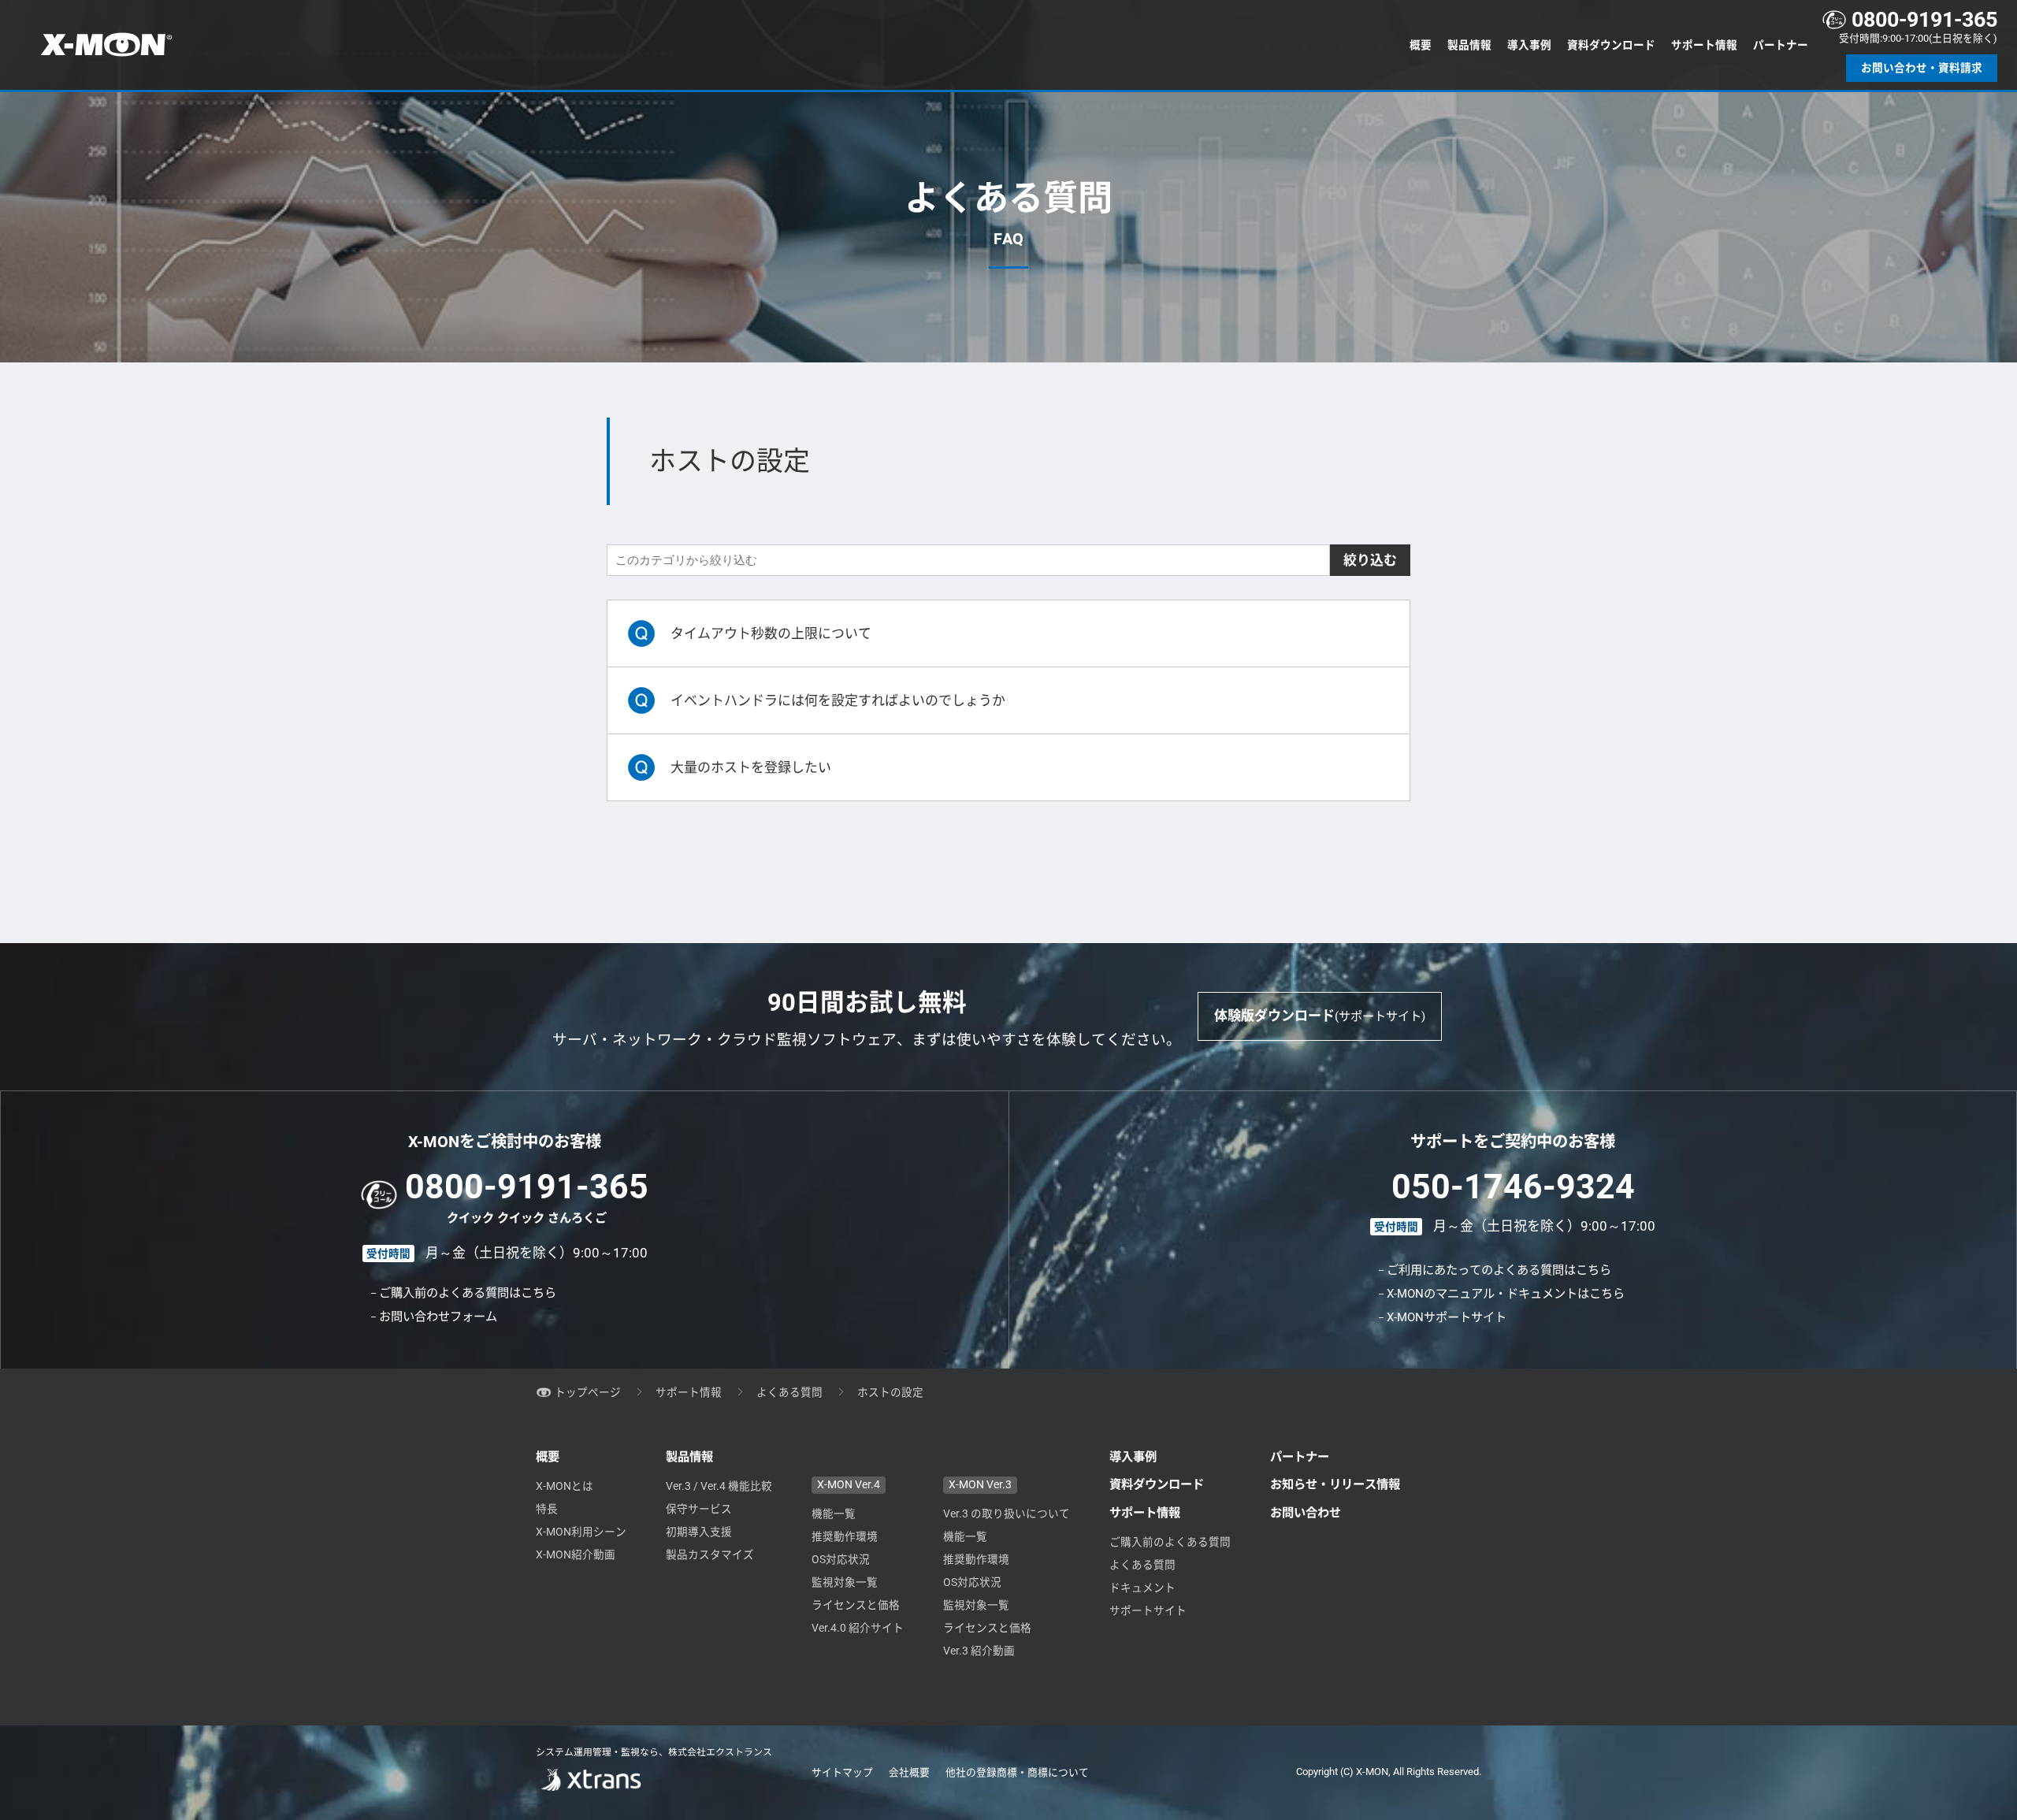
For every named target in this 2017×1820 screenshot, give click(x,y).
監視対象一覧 (845, 1582)
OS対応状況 (841, 1559)
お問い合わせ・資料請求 (1922, 68)
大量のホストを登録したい (751, 767)
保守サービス (699, 1509)
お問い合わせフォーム (438, 1317)
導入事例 (1529, 45)
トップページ (588, 1392)
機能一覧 (834, 1514)
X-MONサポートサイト (1447, 1317)
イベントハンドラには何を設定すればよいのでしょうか (838, 700)
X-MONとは (565, 1486)
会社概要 (909, 1772)
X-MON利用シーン (581, 1532)
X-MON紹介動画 (576, 1554)
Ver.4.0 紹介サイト (858, 1628)
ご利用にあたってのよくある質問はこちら (1499, 1270)
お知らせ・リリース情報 (1335, 1484)
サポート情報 (1704, 45)
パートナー (1781, 45)
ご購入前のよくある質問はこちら (468, 1293)
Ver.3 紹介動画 (979, 1651)
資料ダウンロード (1611, 45)
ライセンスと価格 (856, 1605)
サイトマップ (842, 1772)
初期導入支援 (699, 1532)
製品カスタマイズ (710, 1554)
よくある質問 (789, 1392)
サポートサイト (1148, 1610)
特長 (547, 1509)
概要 (1421, 45)
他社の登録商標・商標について (1017, 1772)
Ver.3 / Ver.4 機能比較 (719, 1486)
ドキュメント (1142, 1588)
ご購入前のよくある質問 (1170, 1542)
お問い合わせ (1306, 1513)
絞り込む (1370, 560)
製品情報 (1469, 45)
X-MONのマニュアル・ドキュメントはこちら (1506, 1294)
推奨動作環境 (845, 1536)
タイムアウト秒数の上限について (771, 633)
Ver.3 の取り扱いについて (1007, 1514)
